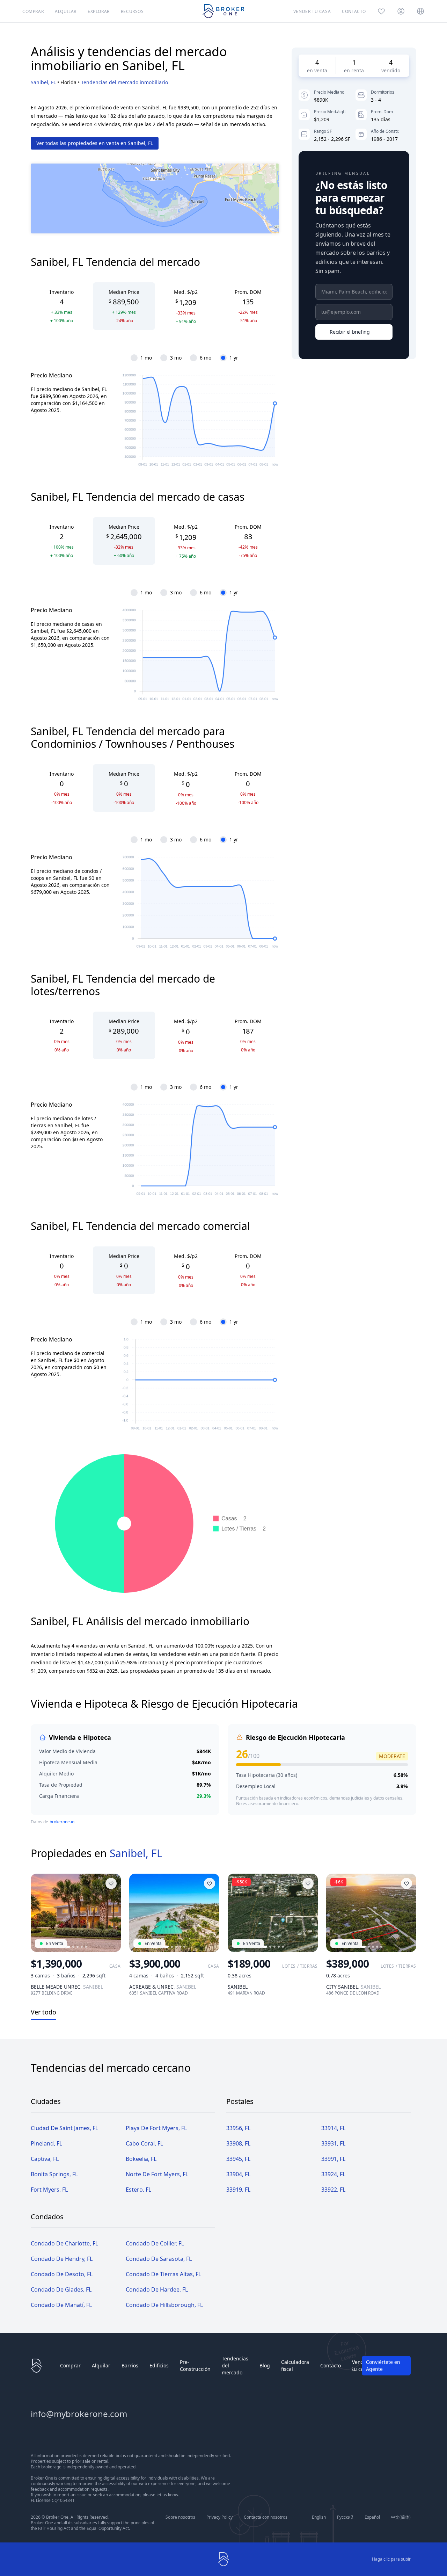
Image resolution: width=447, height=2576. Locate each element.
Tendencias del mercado (235, 2365)
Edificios (159, 2365)
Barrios (130, 2365)
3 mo (176, 358)
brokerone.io (62, 1822)
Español (372, 2517)
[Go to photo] (67, 1947)
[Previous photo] (39, 1913)
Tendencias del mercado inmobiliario (124, 82)
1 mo (146, 358)
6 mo (206, 358)
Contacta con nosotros (266, 2517)
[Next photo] (112, 1913)
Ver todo (43, 2012)
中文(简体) (401, 2517)
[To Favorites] (111, 1883)
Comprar (70, 2365)
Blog (265, 2365)
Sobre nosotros (180, 2517)
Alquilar (101, 2365)
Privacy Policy (219, 2517)
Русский (345, 2517)
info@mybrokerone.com (79, 2414)
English (319, 2517)
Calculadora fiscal (295, 2365)
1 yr (234, 358)
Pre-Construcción (195, 2365)
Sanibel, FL (43, 82)
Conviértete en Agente (383, 2365)
